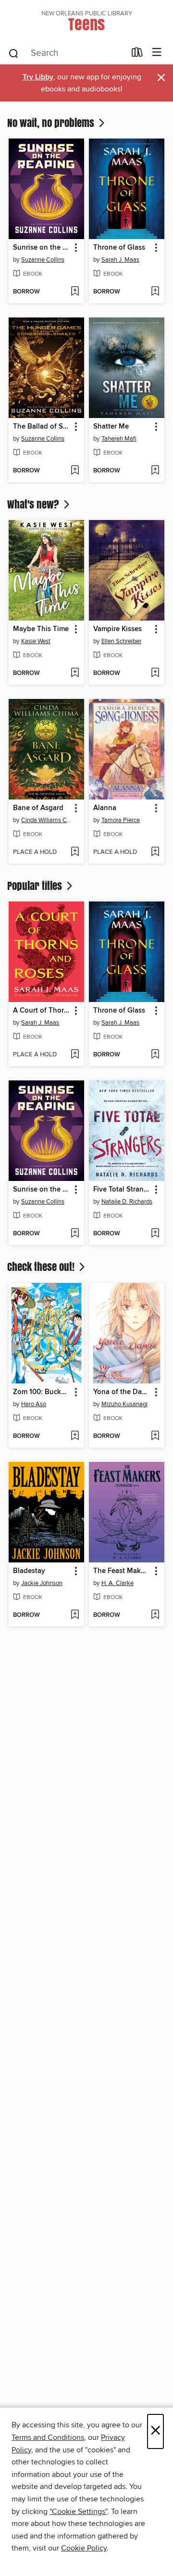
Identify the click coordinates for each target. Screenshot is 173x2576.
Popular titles (36, 886)
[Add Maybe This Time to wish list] (75, 673)
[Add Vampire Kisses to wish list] (155, 673)
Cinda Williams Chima (48, 820)
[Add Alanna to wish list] (155, 852)
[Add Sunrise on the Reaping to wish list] (75, 292)
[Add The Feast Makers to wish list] (155, 1615)
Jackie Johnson (42, 1583)
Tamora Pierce (121, 820)
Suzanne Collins (43, 260)
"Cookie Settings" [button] (78, 2512)
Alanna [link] (105, 808)
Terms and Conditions (48, 2437)
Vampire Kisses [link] (117, 629)
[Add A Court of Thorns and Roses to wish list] (75, 1055)
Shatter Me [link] (111, 427)
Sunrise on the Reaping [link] (42, 248)
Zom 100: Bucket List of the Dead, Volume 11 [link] (42, 1392)
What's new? (34, 504)
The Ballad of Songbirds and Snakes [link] (42, 427)
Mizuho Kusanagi (124, 1404)
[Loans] (137, 54)
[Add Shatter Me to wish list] (155, 471)
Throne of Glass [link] (119, 248)
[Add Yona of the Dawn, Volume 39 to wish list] (155, 1436)
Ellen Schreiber (121, 641)
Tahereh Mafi (119, 439)
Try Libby (38, 77)
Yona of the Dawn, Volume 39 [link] (122, 1392)
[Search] (14, 53)
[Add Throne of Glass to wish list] (155, 292)
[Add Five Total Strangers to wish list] (155, 1234)
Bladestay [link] (29, 1571)
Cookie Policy (84, 2548)
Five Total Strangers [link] (122, 1190)
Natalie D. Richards (127, 1202)
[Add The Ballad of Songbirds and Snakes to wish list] (75, 471)
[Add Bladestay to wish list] (75, 1615)
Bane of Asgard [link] (38, 808)
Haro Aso (34, 1404)
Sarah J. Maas (120, 260)
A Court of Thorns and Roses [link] (42, 1011)
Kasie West (36, 641)
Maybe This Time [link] (41, 629)
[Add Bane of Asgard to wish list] (75, 852)
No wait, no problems (52, 123)
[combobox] (67, 53)
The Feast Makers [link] (122, 1571)
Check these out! (42, 1267)
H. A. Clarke (117, 1583)
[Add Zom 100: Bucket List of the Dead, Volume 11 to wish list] (75, 1436)
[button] (75, 248)
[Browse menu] (157, 53)
